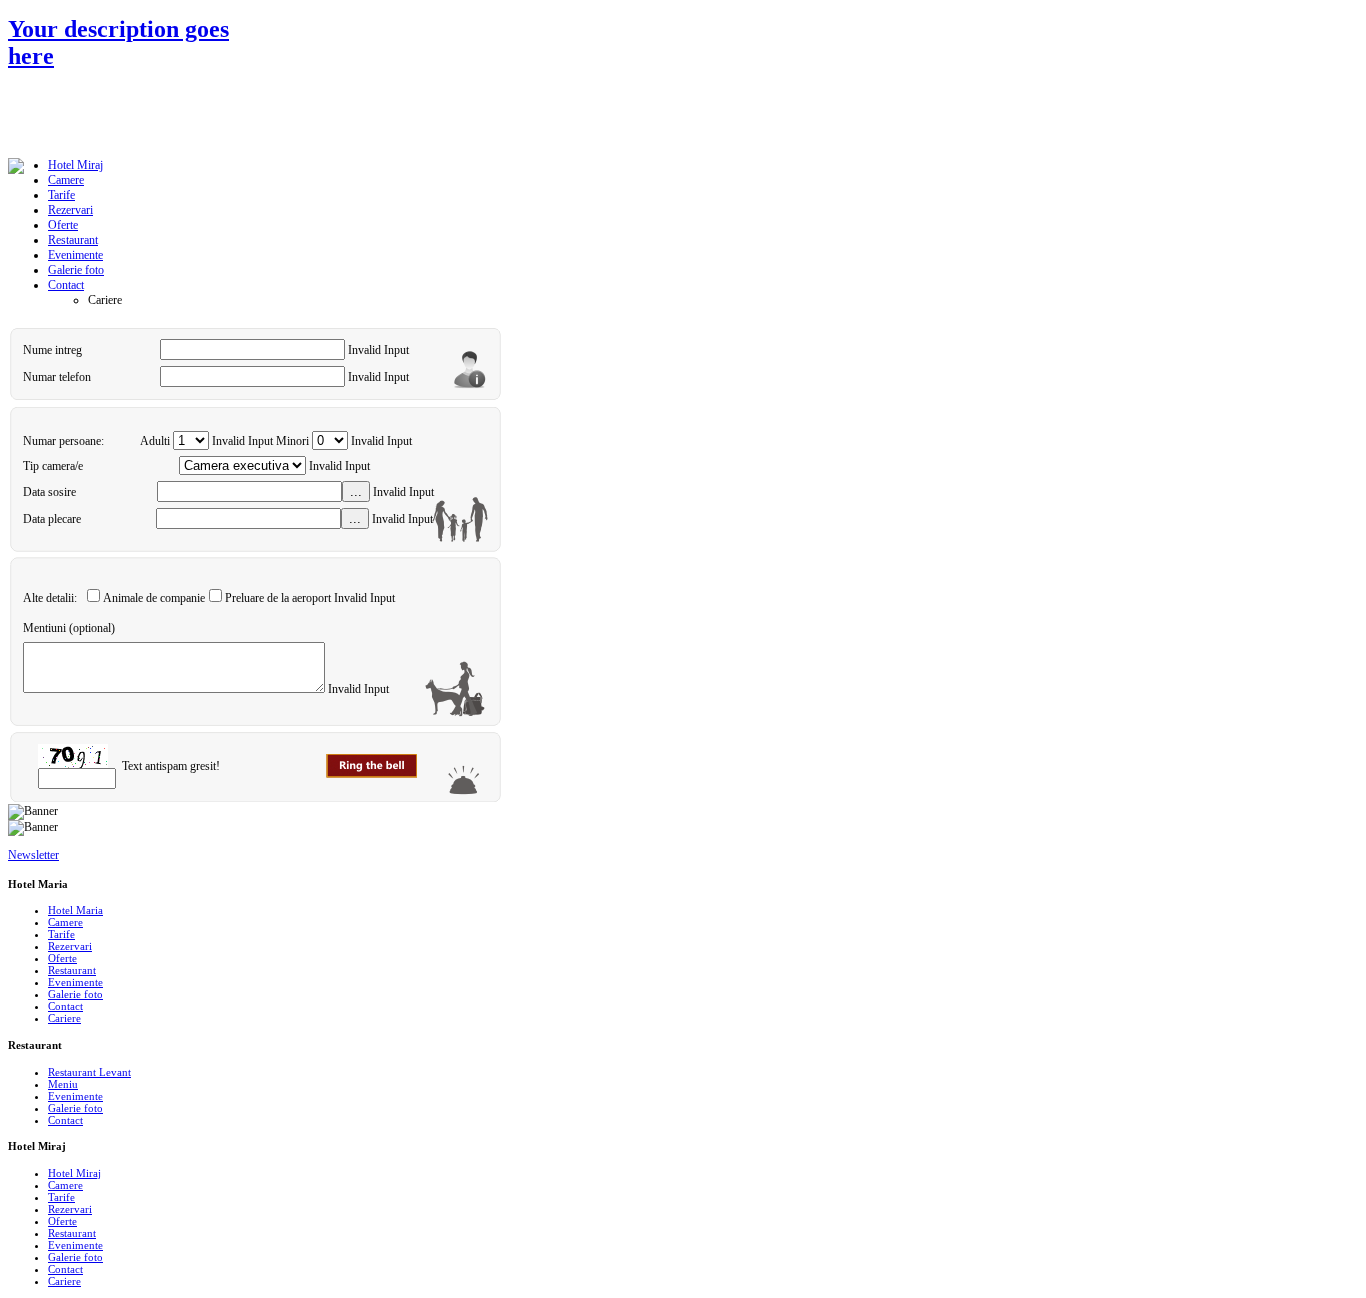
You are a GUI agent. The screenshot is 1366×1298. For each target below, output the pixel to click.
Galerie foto (75, 994)
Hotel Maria (75, 910)
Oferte (62, 958)
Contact (65, 1006)
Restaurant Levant (89, 1072)
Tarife (61, 934)
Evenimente (75, 982)
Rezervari (70, 946)
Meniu (63, 1084)
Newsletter (33, 855)
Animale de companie (154, 598)
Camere (65, 922)
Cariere (64, 1018)
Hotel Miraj (74, 1173)
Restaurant (72, 970)
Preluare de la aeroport (278, 598)
